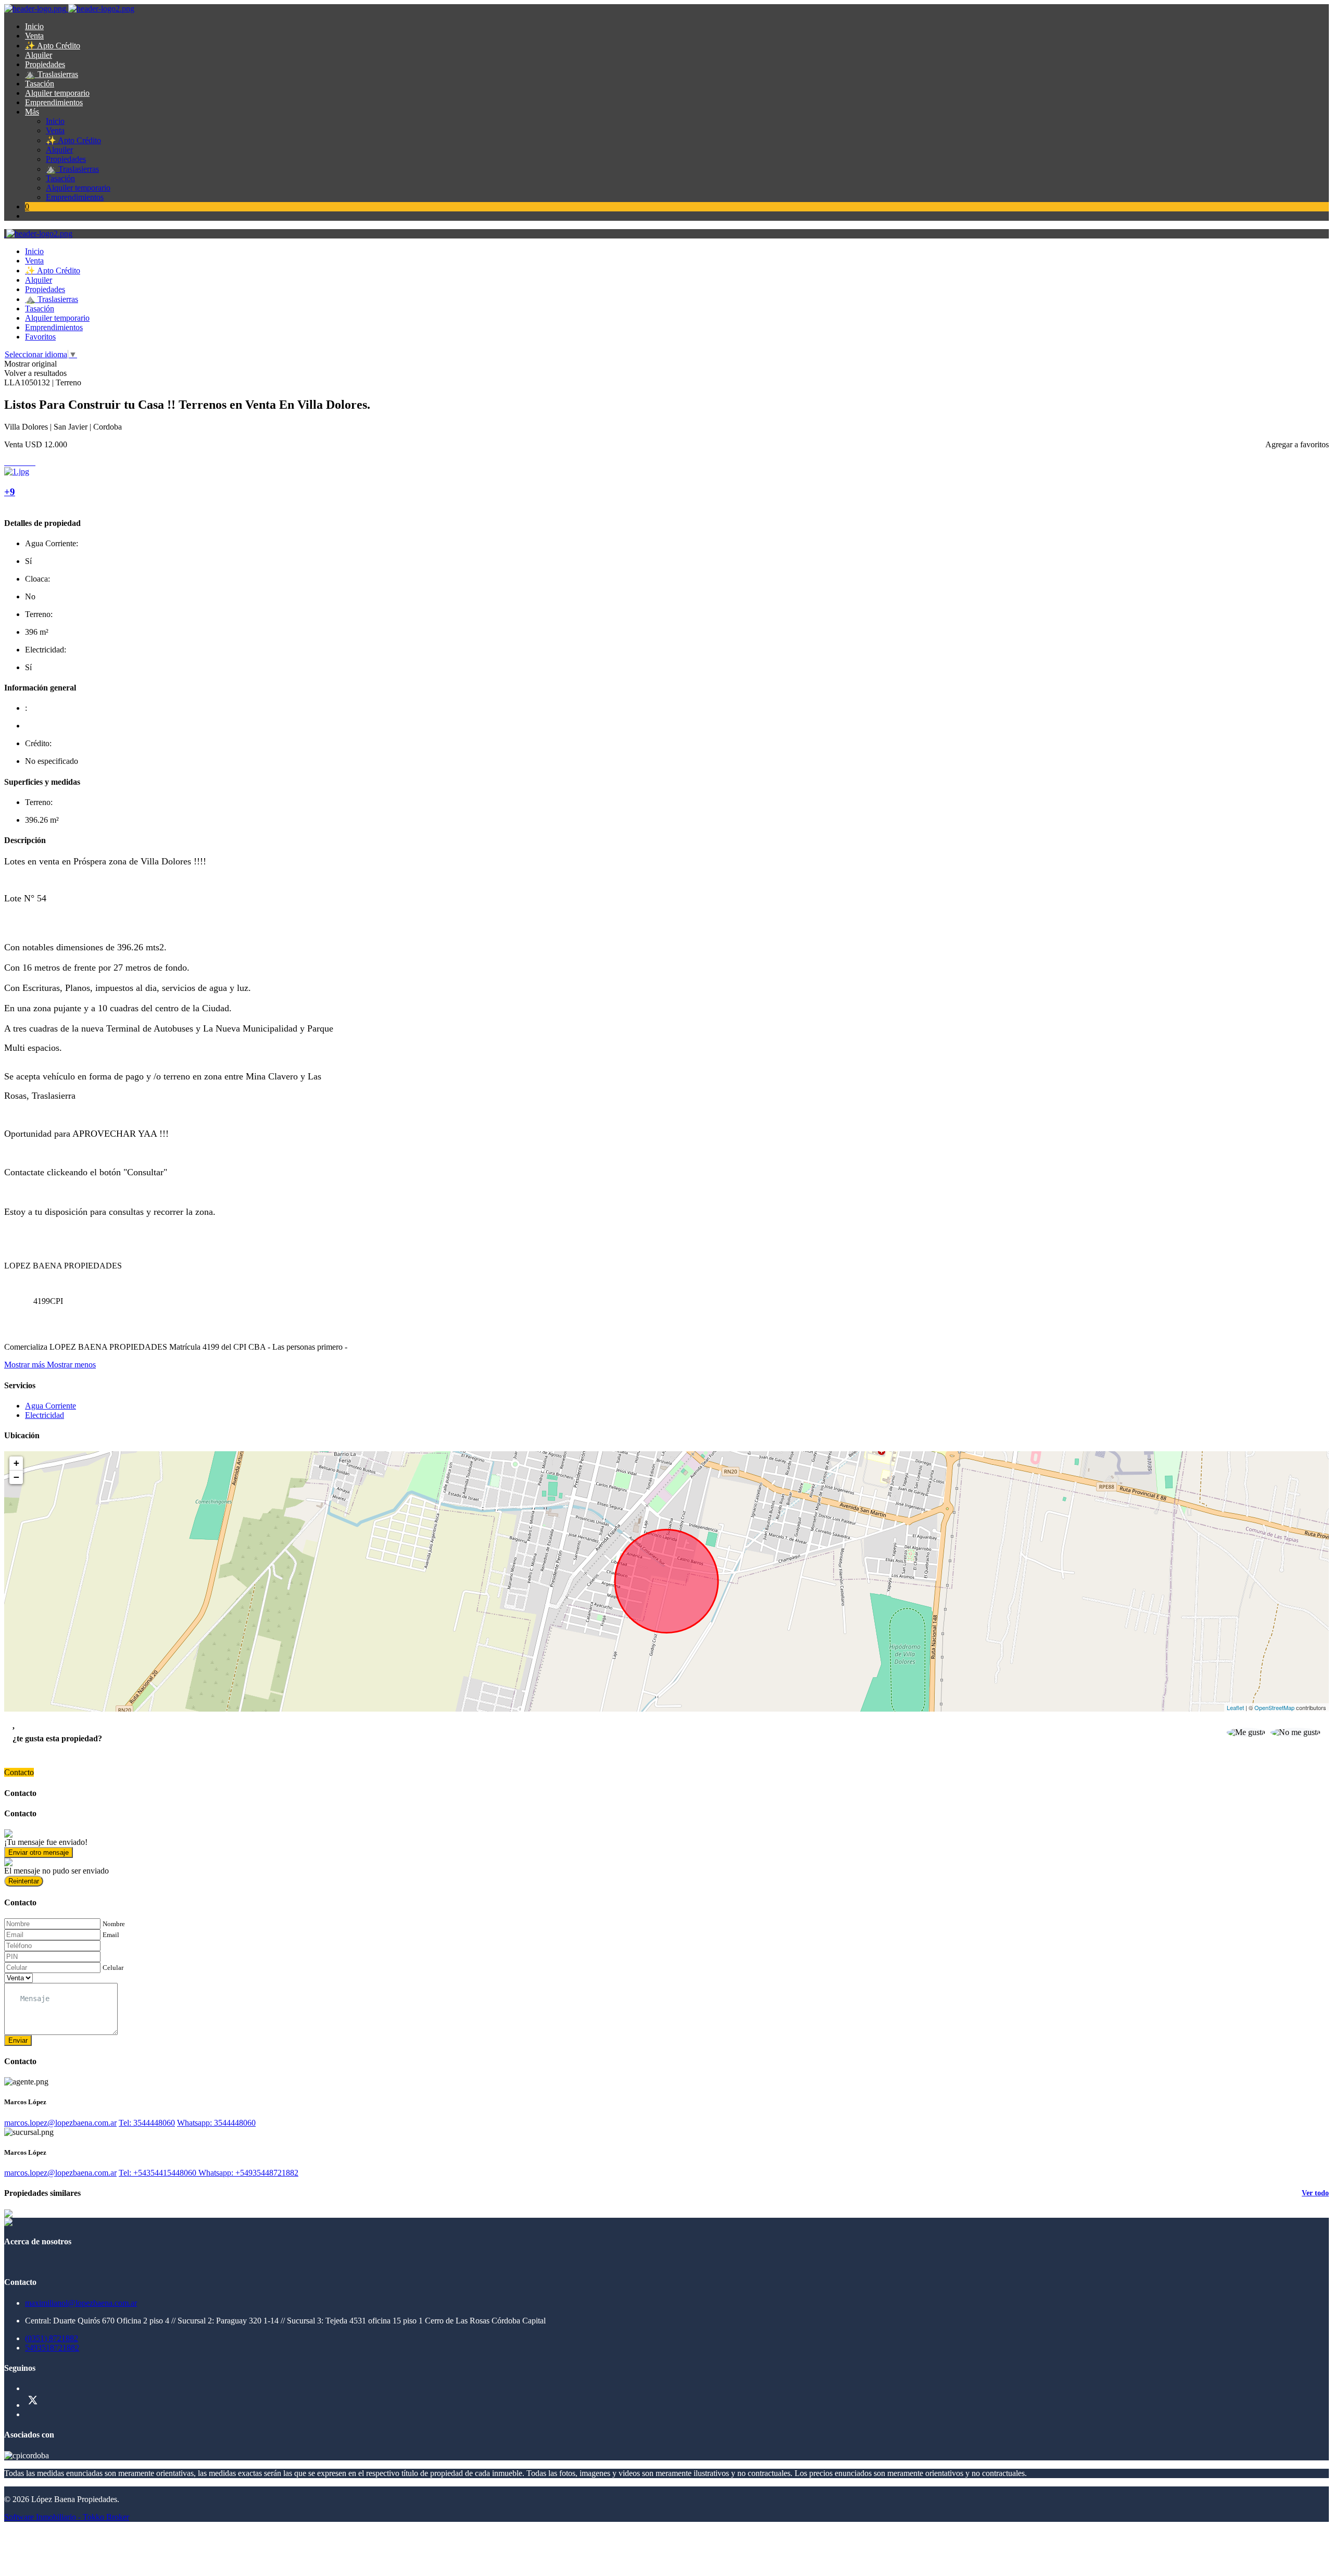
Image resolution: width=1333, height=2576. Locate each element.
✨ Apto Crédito (53, 46)
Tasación (40, 84)
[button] (50, 1365)
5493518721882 (52, 2348)
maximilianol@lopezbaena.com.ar (81, 2303)
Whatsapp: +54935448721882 (248, 2173)
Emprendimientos (54, 102)
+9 (10, 492)
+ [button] (16, 1463)
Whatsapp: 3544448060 (216, 2123)
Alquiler (39, 55)
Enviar (18, 2040)
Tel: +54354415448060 (159, 2173)
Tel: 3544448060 (147, 2123)
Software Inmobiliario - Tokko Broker (67, 2517)
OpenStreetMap (1274, 1707)
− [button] (16, 1477)
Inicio (34, 26)
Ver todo (1315, 2193)
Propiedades (45, 64)
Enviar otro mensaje (39, 1852)
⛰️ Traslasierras (52, 74)
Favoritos (40, 337)
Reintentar (24, 1881)
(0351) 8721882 (52, 2338)
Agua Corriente (51, 1406)
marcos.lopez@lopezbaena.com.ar (60, 2123)
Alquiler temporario (57, 93)
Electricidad (45, 1415)
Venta (34, 36)
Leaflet (1235, 1707)
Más (32, 112)
